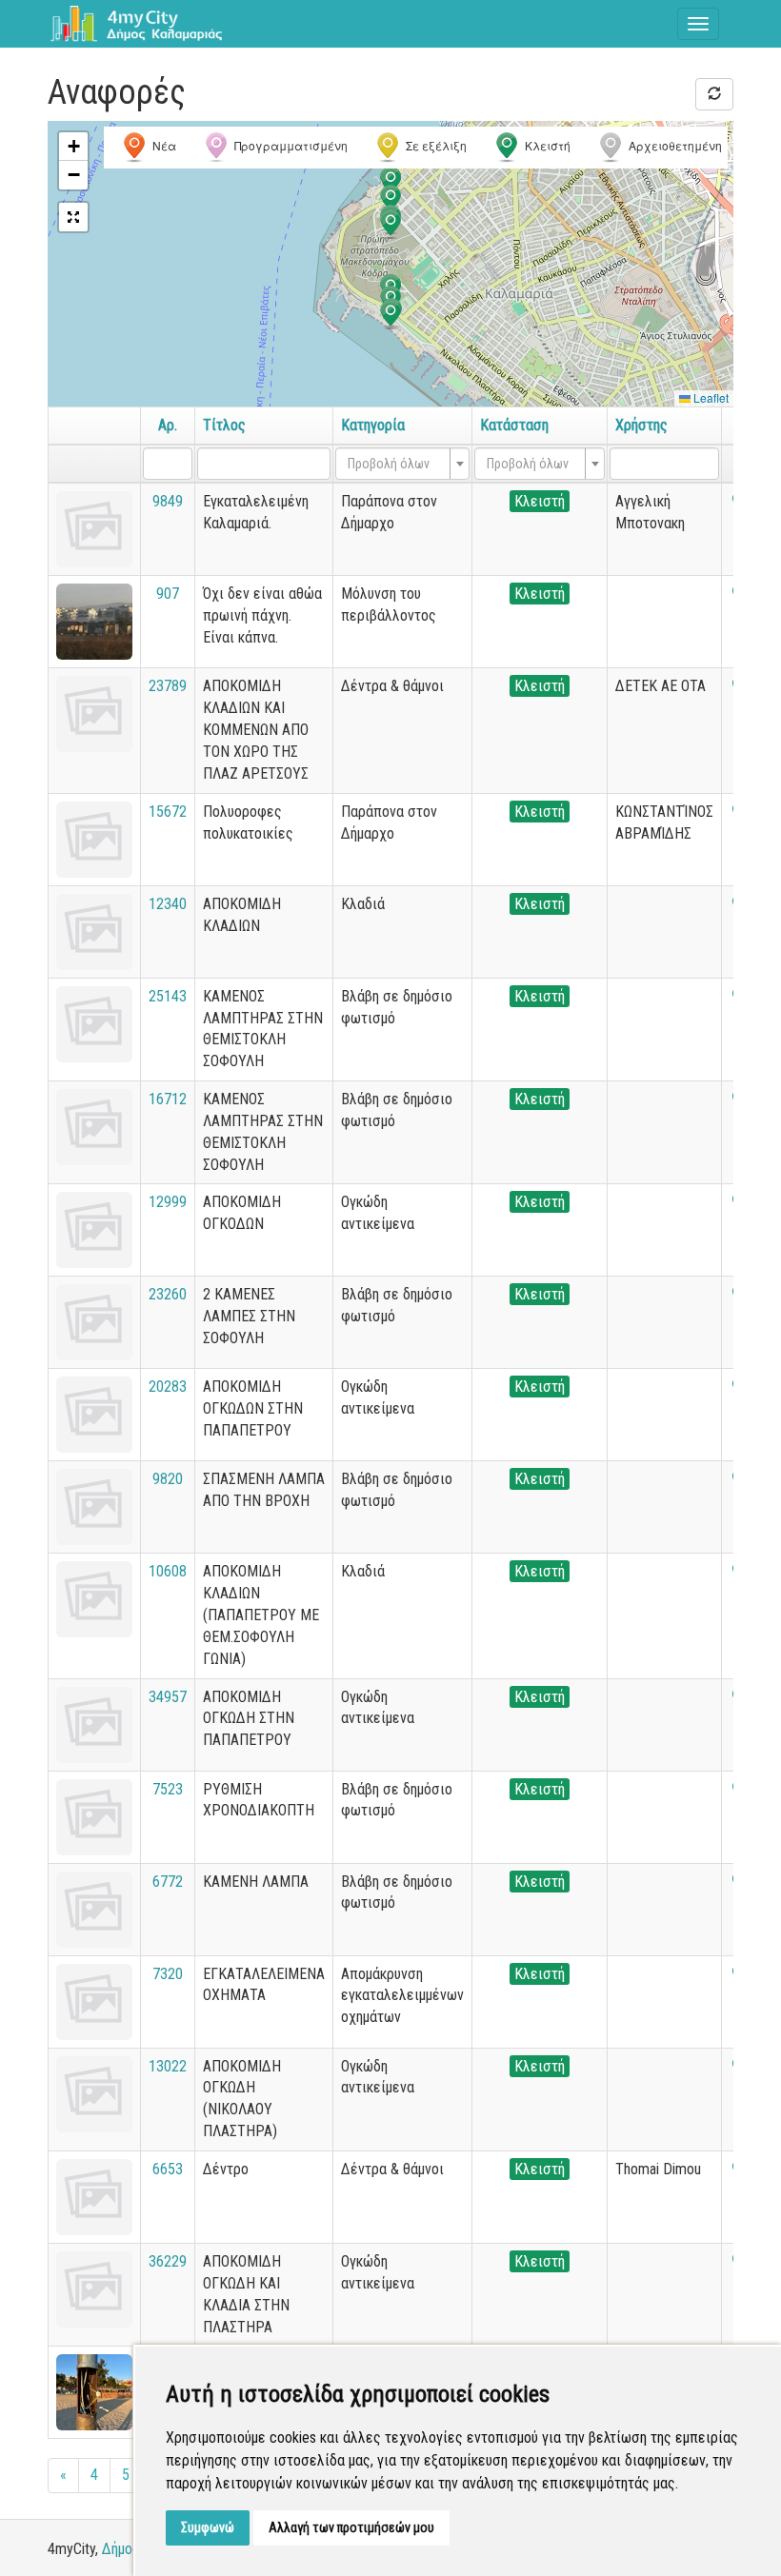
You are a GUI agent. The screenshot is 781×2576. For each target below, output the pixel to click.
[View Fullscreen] (73, 217)
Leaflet (710, 397)
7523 (168, 1789)
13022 (168, 2066)
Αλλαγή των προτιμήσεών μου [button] (351, 2527)
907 (168, 594)
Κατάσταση (514, 425)
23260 (168, 1294)
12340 (168, 904)
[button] (390, 200)
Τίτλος (224, 425)
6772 (168, 1882)
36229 (168, 2261)
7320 (168, 1974)
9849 (168, 501)
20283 (168, 1387)
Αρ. (168, 425)
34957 (168, 1697)
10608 (168, 1571)
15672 (168, 812)
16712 (168, 1099)
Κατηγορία (373, 425)
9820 (168, 1479)
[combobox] (402, 464)
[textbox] (397, 464)
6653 (168, 2169)
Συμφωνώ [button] (208, 2527)
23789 (168, 686)
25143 (168, 996)
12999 (168, 1202)
